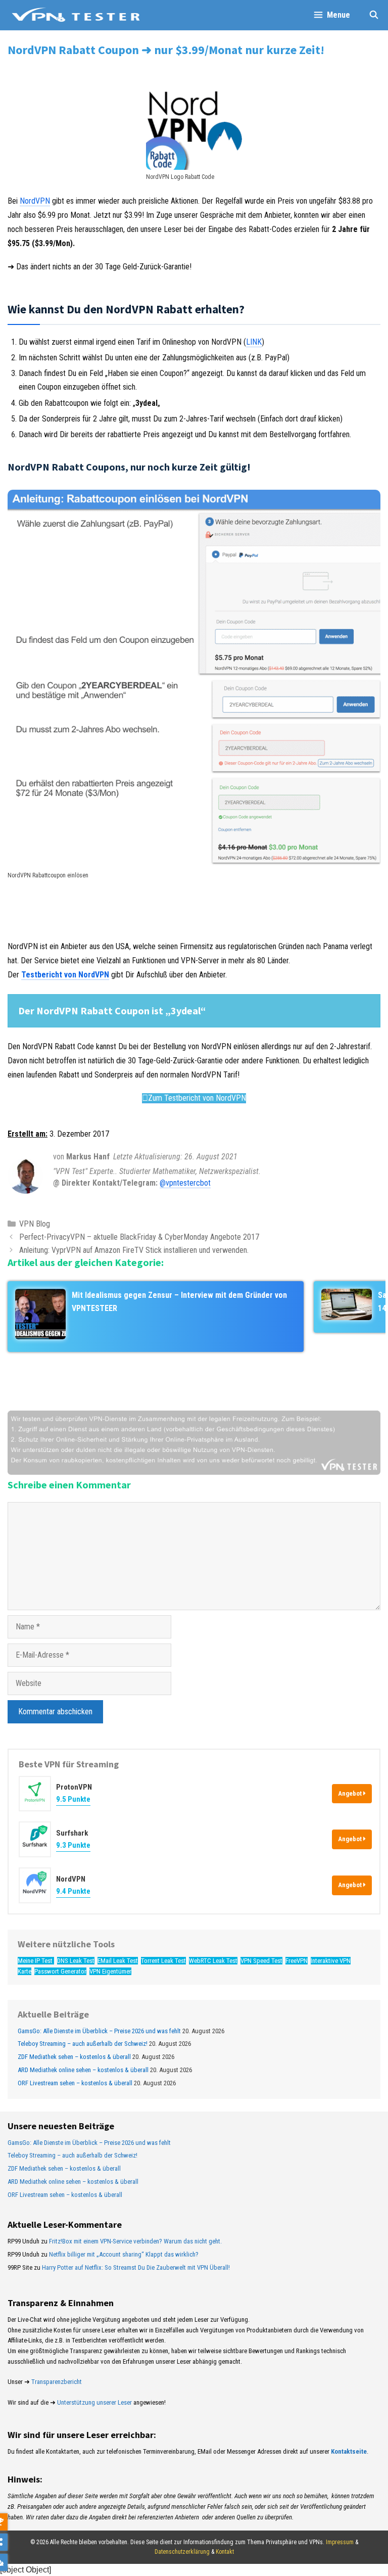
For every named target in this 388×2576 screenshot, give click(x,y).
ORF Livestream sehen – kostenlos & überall (75, 2083)
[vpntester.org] (76, 15)
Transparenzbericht (57, 2382)
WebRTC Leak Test (213, 1961)
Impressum (340, 2542)
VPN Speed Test (261, 1961)
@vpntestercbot (185, 1183)
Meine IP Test (36, 1961)
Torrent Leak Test (163, 1961)
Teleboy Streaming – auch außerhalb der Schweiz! (83, 2044)
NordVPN (35, 201)
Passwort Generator (60, 1971)
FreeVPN (297, 1961)
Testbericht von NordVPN (65, 975)
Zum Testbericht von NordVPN (197, 1098)
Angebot (351, 1793)
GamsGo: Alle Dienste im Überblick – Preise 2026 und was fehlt (99, 2031)
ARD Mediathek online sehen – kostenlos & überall (83, 2070)
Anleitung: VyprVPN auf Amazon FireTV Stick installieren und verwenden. (134, 1250)
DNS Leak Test (76, 1961)
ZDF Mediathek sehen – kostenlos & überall (74, 2057)
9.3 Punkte (73, 1845)
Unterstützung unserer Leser (94, 2402)
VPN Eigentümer (110, 1971)
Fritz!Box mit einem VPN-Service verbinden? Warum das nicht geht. (135, 2241)
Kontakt (225, 2552)
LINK (254, 342)
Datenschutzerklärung (182, 2552)
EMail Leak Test (118, 1961)
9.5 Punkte (73, 1799)
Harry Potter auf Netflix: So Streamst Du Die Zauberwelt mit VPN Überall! (136, 2267)
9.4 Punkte (73, 1891)
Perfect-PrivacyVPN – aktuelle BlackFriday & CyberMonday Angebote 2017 (139, 1237)
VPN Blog (35, 1224)
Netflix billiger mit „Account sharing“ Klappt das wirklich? (124, 2254)
